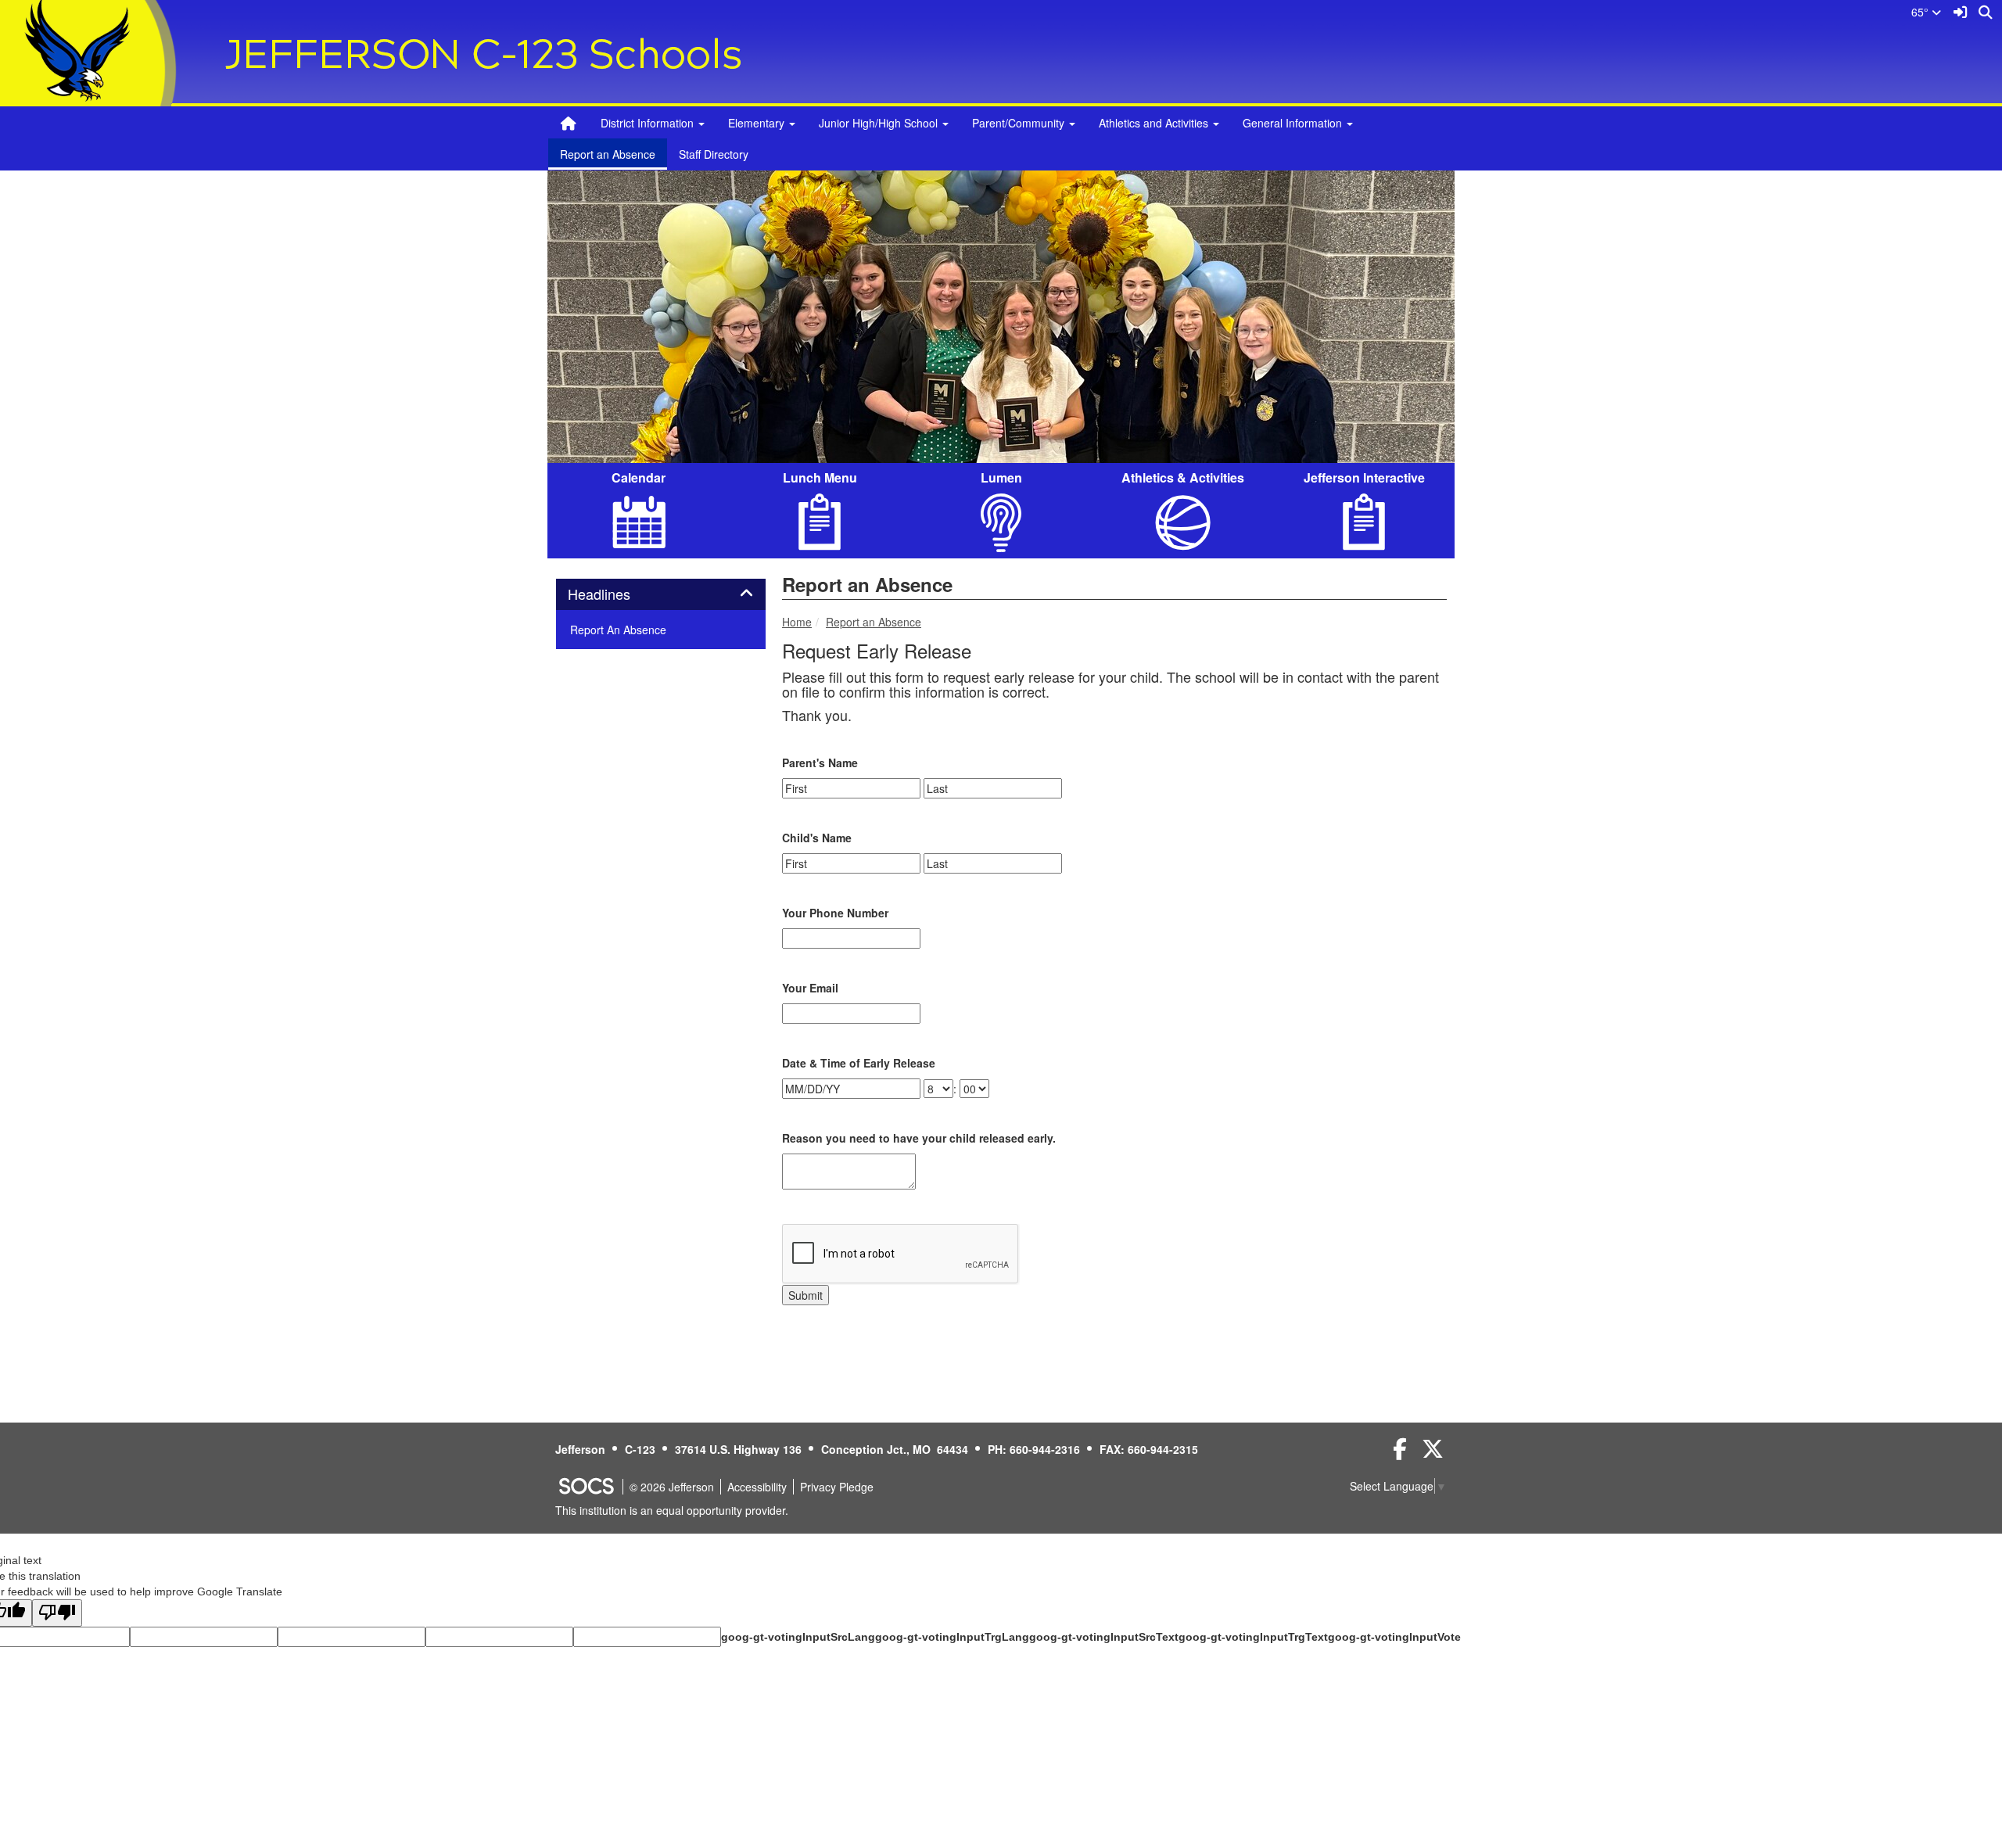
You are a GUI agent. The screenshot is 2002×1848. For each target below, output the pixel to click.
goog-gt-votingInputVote (1394, 1637)
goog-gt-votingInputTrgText (1253, 1637)
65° (1921, 12)
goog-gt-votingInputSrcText (1104, 1637)
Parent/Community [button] (1020, 123)
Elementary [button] (758, 123)
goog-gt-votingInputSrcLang (798, 1637)
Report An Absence (618, 630)
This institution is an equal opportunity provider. (672, 1510)
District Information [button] (649, 123)
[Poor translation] (57, 1613)
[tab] (661, 594)
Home (797, 622)
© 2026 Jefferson (672, 1487)
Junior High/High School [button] (880, 123)
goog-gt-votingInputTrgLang (952, 1637)
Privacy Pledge (837, 1487)
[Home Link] (569, 123)
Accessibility (757, 1487)
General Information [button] (1294, 123)
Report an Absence (608, 154)
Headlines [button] (616, 594)
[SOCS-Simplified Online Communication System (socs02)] (586, 1487)
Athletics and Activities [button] (1155, 123)
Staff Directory (714, 154)
